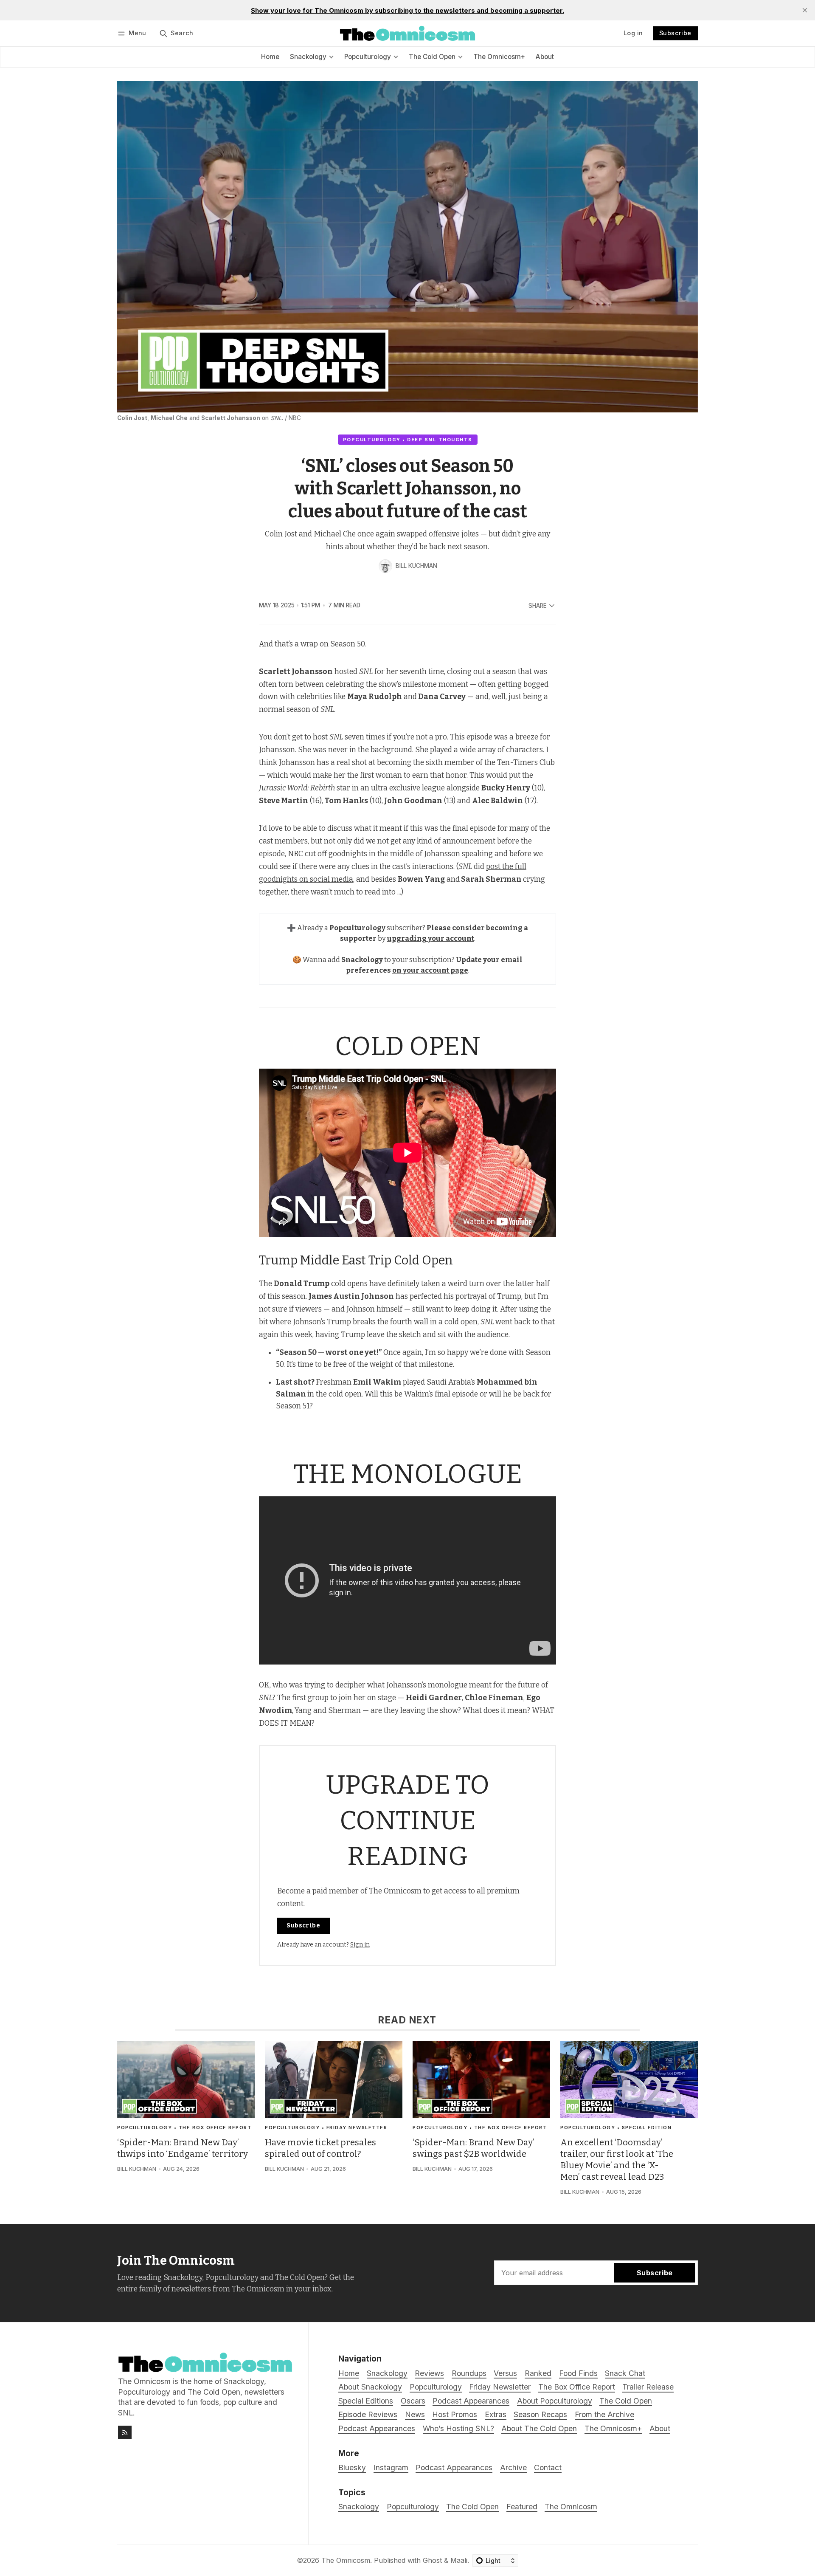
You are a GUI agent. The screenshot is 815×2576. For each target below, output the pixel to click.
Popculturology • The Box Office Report (184, 2127)
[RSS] (125, 2432)
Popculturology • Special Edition (616, 2127)
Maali (459, 2560)
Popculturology (413, 2507)
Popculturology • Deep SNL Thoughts (408, 440)
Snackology (359, 2507)
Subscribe (675, 33)
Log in (633, 33)
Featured (522, 2507)
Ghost (432, 2560)
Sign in (360, 1945)
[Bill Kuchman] (385, 566)
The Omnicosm (571, 2507)
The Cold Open (472, 2507)
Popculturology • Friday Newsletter (326, 2127)
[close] (805, 10)
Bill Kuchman (416, 566)
